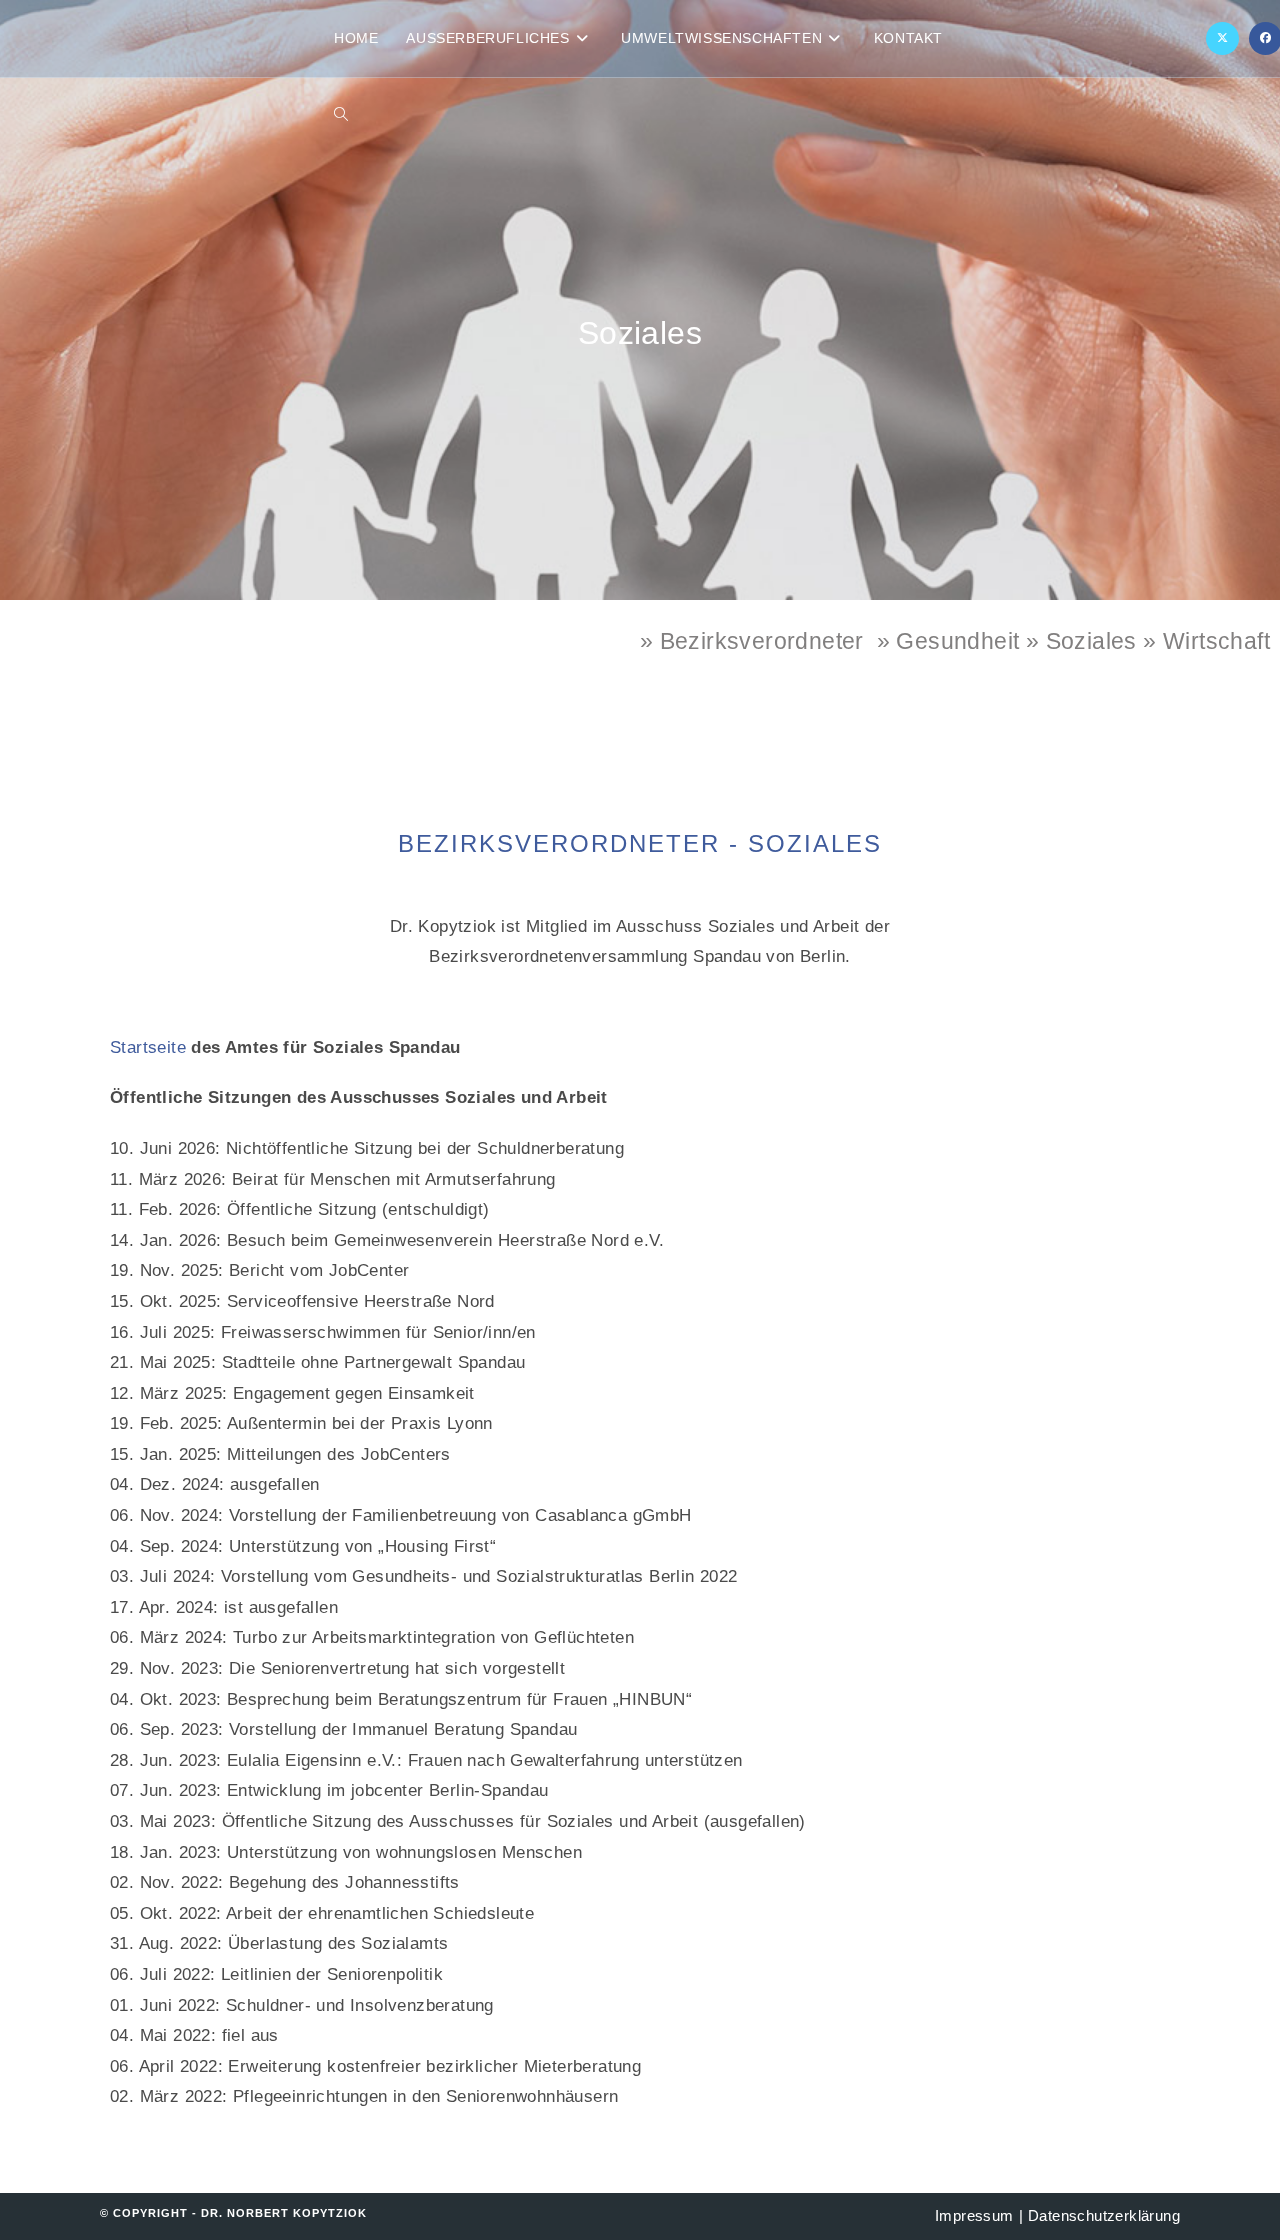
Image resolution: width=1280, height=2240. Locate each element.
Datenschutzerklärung (1104, 2215)
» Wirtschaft (1206, 641)
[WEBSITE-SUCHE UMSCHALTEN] (341, 115)
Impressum (974, 2215)
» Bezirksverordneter (752, 641)
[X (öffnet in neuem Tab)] (1222, 38)
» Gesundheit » (961, 641)
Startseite (148, 1047)
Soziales (1091, 641)
